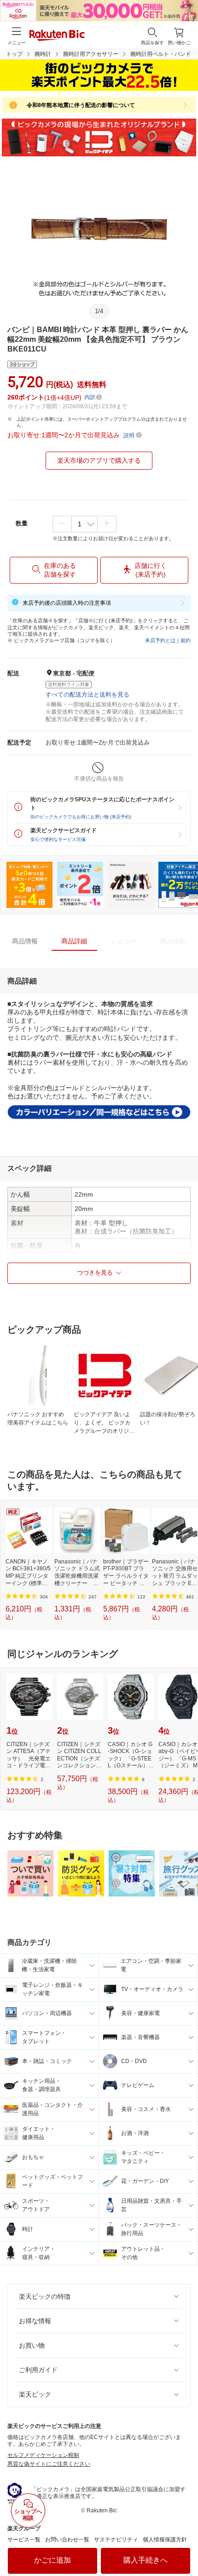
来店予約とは (160, 640)
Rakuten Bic (57, 36)
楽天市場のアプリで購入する (99, 460)
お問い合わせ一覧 (67, 2540)
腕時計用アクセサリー (91, 54)
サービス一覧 (24, 2540)
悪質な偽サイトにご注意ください (49, 2464)
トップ (14, 54)
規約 (186, 640)
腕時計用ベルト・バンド (161, 54)
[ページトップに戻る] (185, 2546)
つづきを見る (95, 1273)
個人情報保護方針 (165, 2540)
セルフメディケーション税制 (43, 2455)
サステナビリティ (116, 2540)
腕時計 (43, 54)
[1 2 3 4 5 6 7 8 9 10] (84, 524)
